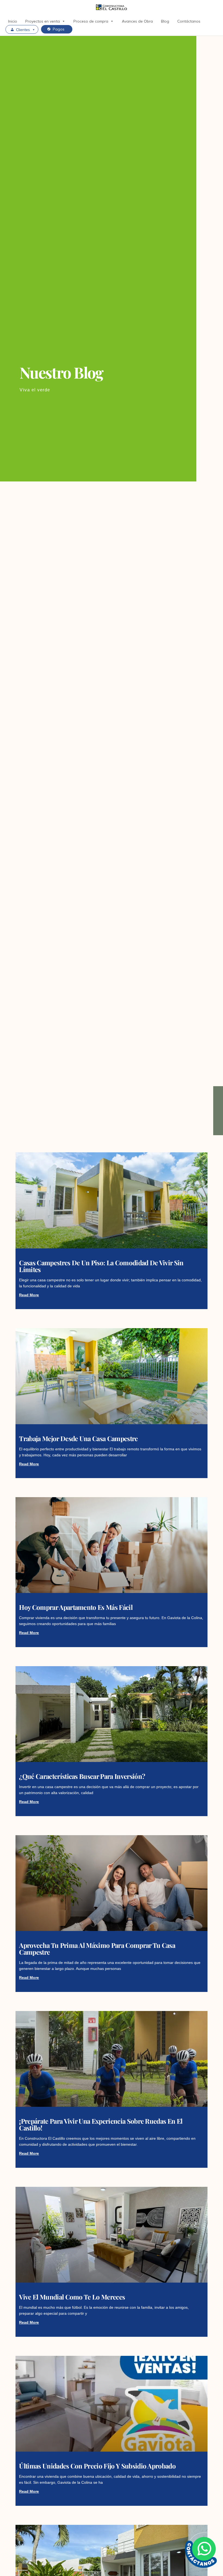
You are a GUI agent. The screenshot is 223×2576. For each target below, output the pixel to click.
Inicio (13, 21)
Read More (29, 1295)
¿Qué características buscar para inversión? (82, 1776)
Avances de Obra (137, 21)
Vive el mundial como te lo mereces (72, 2297)
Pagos (59, 29)
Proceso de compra (91, 21)
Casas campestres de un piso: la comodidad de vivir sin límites (101, 1266)
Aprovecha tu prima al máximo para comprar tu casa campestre (97, 1949)
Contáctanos (189, 21)
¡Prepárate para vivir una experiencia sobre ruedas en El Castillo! (101, 2124)
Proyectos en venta (43, 21)
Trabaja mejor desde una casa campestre (78, 1438)
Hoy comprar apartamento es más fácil (76, 1607)
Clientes (23, 30)
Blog (165, 21)
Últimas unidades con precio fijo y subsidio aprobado (97, 2466)
